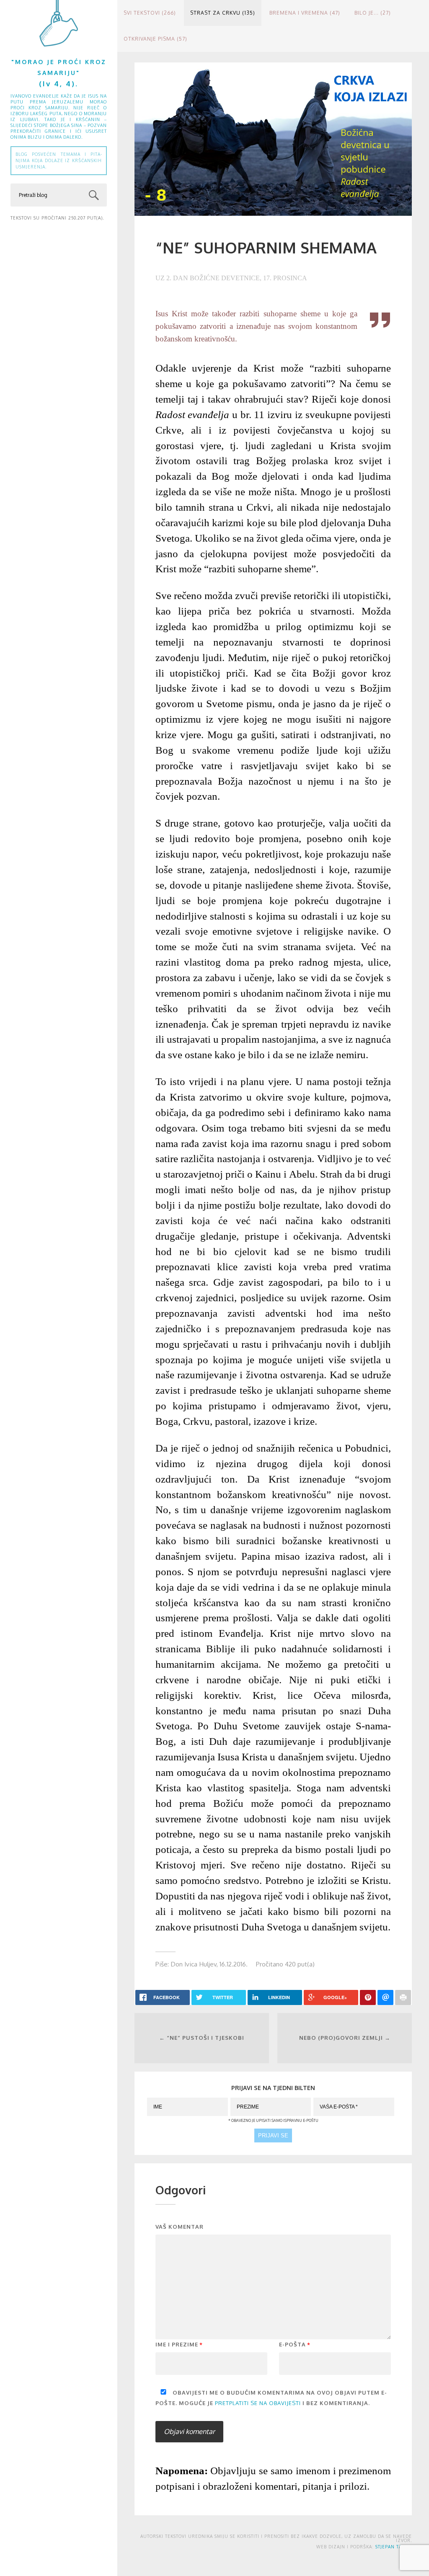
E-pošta (295, 2344)
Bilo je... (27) (373, 13)
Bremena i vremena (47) (305, 13)
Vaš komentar (180, 2227)
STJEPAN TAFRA (393, 2547)
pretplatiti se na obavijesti (258, 2403)
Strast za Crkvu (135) (223, 13)
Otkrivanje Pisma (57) (155, 39)
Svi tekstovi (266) (150, 13)
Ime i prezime (179, 2344)
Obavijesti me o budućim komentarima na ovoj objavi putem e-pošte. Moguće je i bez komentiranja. (271, 2398)
